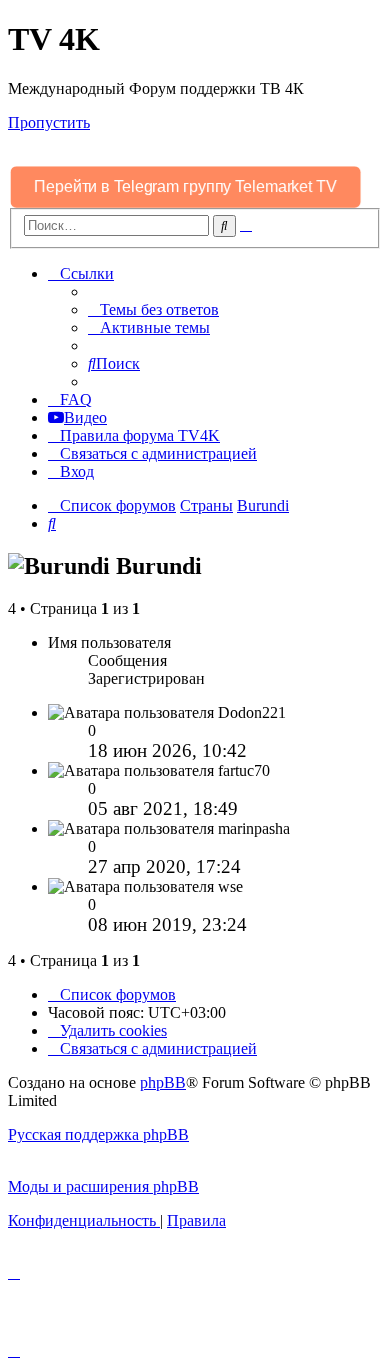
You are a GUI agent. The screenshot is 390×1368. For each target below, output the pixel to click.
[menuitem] (153, 309)
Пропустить (49, 122)
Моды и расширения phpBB (103, 1186)
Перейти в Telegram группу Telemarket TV (186, 186)
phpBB (163, 1082)
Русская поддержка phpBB (98, 1134)
